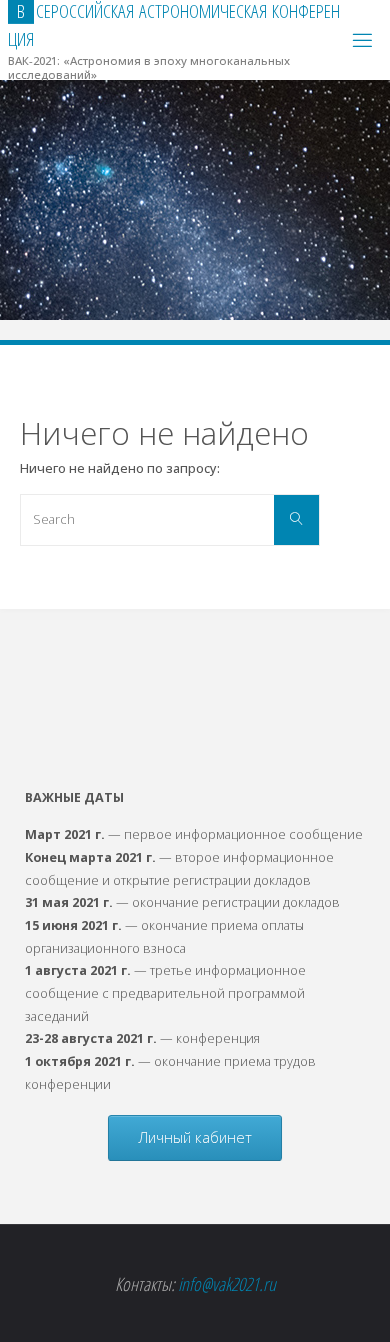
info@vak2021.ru (227, 1283)
